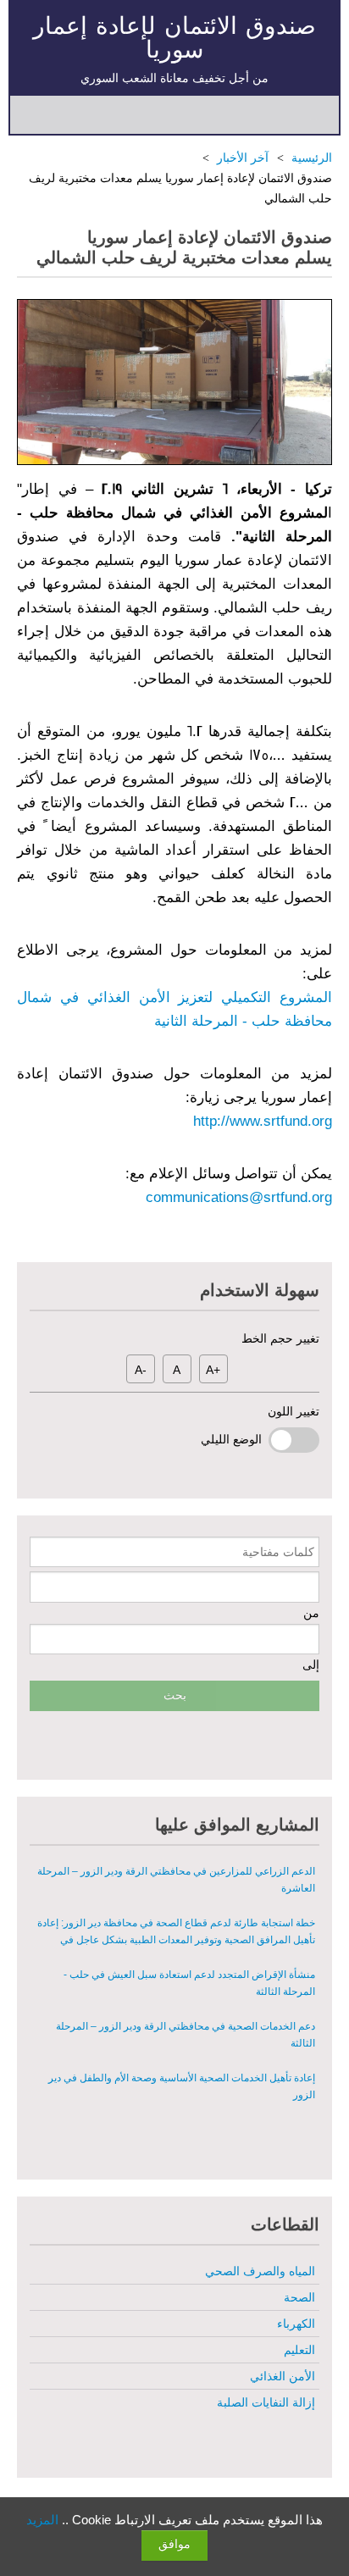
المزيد (42, 2520)
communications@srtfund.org (239, 1197)
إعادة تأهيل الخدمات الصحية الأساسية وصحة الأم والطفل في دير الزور (181, 2052)
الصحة (299, 2297)
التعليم (299, 2350)
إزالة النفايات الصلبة (266, 2402)
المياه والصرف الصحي (260, 2271)
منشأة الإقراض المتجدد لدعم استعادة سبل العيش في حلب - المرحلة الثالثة (189, 1949)
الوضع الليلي (235, 1439)
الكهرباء (296, 2324)
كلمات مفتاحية (278, 1552)
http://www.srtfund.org (263, 1121)
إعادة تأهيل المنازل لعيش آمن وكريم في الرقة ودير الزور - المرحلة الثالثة (175, 2104)
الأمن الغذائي (282, 2376)
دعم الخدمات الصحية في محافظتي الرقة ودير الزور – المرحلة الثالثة (185, 2001)
